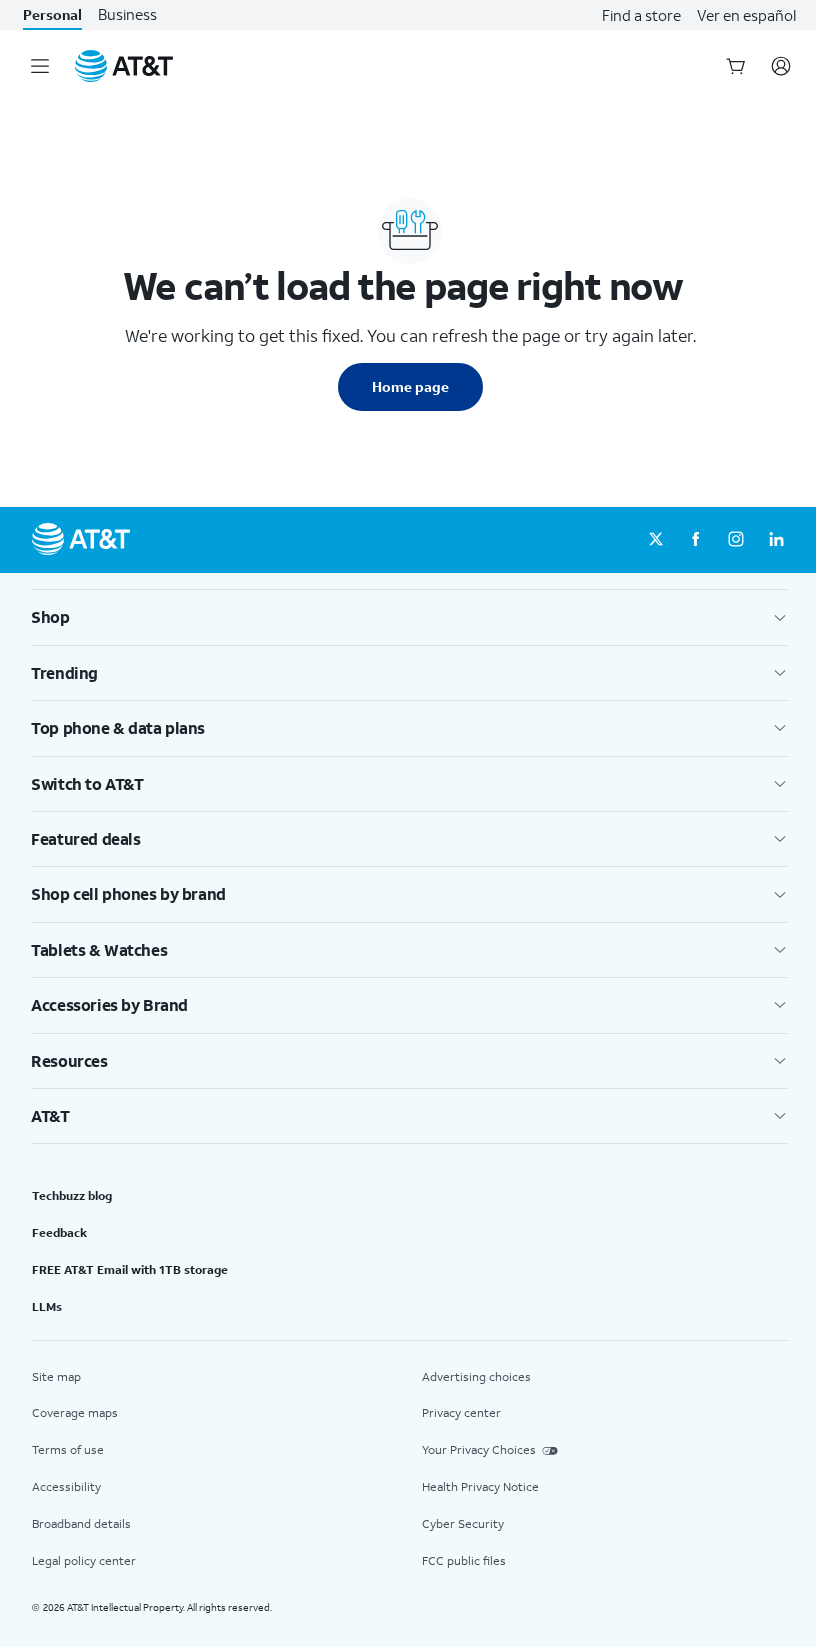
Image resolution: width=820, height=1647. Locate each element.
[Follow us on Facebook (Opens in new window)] (696, 540)
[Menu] (40, 66)
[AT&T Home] (124, 66)
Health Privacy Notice (480, 1486)
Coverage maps (75, 1412)
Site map (56, 1376)
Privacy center (461, 1412)
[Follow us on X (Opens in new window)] (656, 540)
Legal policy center (84, 1560)
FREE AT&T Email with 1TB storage (130, 1269)
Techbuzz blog (72, 1195)
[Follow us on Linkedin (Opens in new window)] (776, 540)
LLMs (47, 1306)
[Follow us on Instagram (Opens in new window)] (736, 540)
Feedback (59, 1232)
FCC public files (464, 1560)
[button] (410, 617)
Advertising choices (476, 1376)
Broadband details (81, 1523)
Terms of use (68, 1449)
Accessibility (66, 1486)
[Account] (781, 66)
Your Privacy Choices (479, 1449)
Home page (410, 386)
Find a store (641, 15)
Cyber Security (463, 1523)
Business (127, 14)
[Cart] (736, 66)
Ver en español (746, 15)
